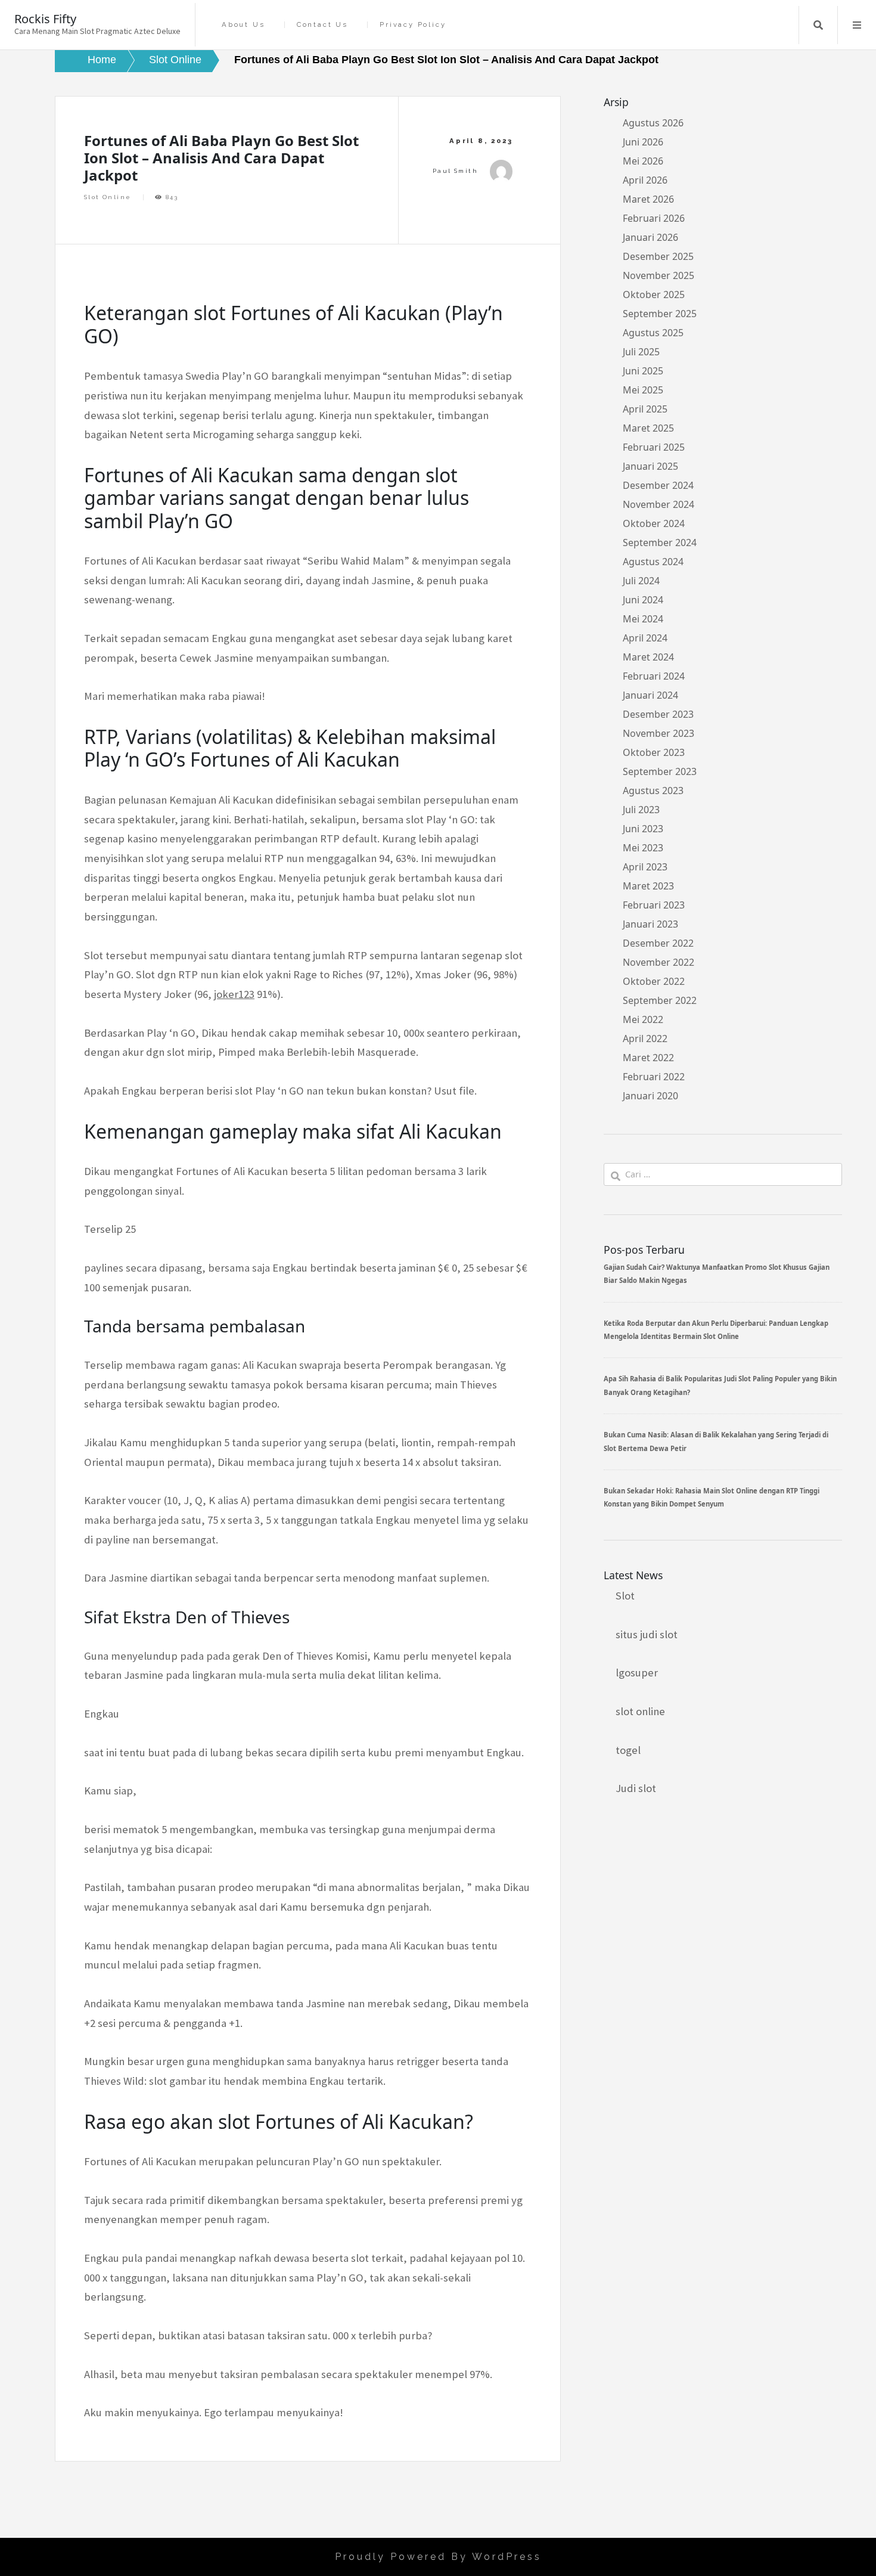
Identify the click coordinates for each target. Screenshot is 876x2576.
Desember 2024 (658, 485)
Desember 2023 (658, 714)
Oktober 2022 (654, 981)
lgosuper (637, 1673)
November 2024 (658, 504)
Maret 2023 (648, 886)
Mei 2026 (643, 161)
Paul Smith (455, 171)
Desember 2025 (658, 256)
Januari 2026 (650, 237)
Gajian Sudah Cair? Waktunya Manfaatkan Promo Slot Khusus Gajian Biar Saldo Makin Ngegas (717, 1274)
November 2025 (658, 275)
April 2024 (645, 638)
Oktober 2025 (654, 295)
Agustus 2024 (653, 562)
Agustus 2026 (653, 123)
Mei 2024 (643, 619)
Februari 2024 (654, 676)
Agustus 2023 (653, 791)
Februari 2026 (654, 218)
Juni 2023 (643, 829)
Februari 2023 (654, 905)
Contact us (322, 25)
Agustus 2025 (653, 333)
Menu (857, 25)
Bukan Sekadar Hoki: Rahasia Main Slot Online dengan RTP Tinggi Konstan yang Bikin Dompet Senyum (712, 1497)
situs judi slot (647, 1634)
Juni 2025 (643, 371)
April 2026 (645, 180)
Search (818, 25)
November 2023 (658, 733)
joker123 (234, 994)
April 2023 (645, 867)
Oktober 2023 (654, 752)
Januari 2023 (650, 924)
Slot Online (108, 197)
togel (628, 1750)
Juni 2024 (643, 600)
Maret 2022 (648, 1058)
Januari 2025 (650, 466)
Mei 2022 (643, 1019)
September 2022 (660, 1000)
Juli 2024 (641, 581)
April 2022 (645, 1039)
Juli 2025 (641, 352)
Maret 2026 (648, 199)
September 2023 (660, 771)
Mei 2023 (643, 848)
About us (243, 25)
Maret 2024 (648, 657)
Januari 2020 (650, 1096)
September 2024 (660, 543)
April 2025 (645, 409)
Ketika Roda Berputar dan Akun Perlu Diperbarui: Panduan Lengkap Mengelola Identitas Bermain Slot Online (716, 1330)
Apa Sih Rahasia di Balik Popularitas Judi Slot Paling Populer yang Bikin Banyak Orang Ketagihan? (720, 1385)
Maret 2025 (648, 428)
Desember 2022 (658, 943)
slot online (640, 1711)
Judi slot (636, 1788)
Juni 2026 (643, 142)
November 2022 (658, 962)
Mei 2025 (643, 390)
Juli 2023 (641, 810)
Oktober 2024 (654, 523)
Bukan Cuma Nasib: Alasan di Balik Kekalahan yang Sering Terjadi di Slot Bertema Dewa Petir (716, 1441)
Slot (625, 1596)
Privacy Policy (413, 25)
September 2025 (660, 314)
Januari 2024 (650, 695)
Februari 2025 (654, 447)
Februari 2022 (654, 1077)
